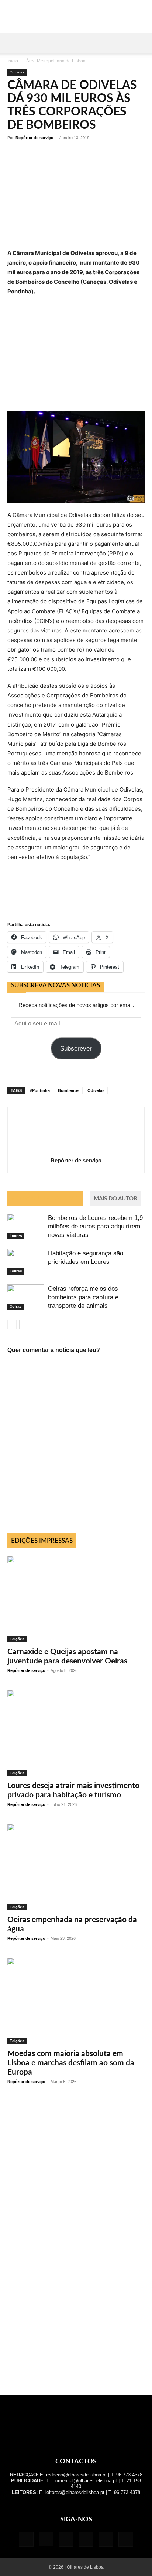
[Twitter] (106, 2539)
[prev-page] (12, 1325)
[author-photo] (76, 1150)
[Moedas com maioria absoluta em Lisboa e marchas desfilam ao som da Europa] (76, 2001)
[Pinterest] (86, 2539)
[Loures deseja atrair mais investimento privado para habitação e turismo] (76, 1733)
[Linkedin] (66, 2539)
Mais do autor (115, 1199)
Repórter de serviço (34, 138)
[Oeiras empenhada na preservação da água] (76, 1867)
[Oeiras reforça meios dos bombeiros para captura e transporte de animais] (26, 1297)
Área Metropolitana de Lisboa (56, 61)
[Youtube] (126, 2539)
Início (13, 61)
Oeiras (16, 1306)
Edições (17, 1639)
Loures (16, 1236)
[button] (13, 43)
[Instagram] (46, 2539)
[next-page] (24, 1325)
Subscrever (76, 1049)
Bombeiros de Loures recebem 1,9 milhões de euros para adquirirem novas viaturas (95, 1226)
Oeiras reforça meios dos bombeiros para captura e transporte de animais (83, 1297)
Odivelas (17, 72)
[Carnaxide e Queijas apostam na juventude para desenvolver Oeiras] (76, 1599)
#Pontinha (40, 1090)
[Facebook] (26, 2539)
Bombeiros (69, 1090)
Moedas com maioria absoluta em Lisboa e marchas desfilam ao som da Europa (71, 2063)
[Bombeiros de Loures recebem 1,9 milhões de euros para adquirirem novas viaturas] (26, 1226)
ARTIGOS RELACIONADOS (45, 1199)
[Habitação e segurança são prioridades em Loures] (26, 1262)
